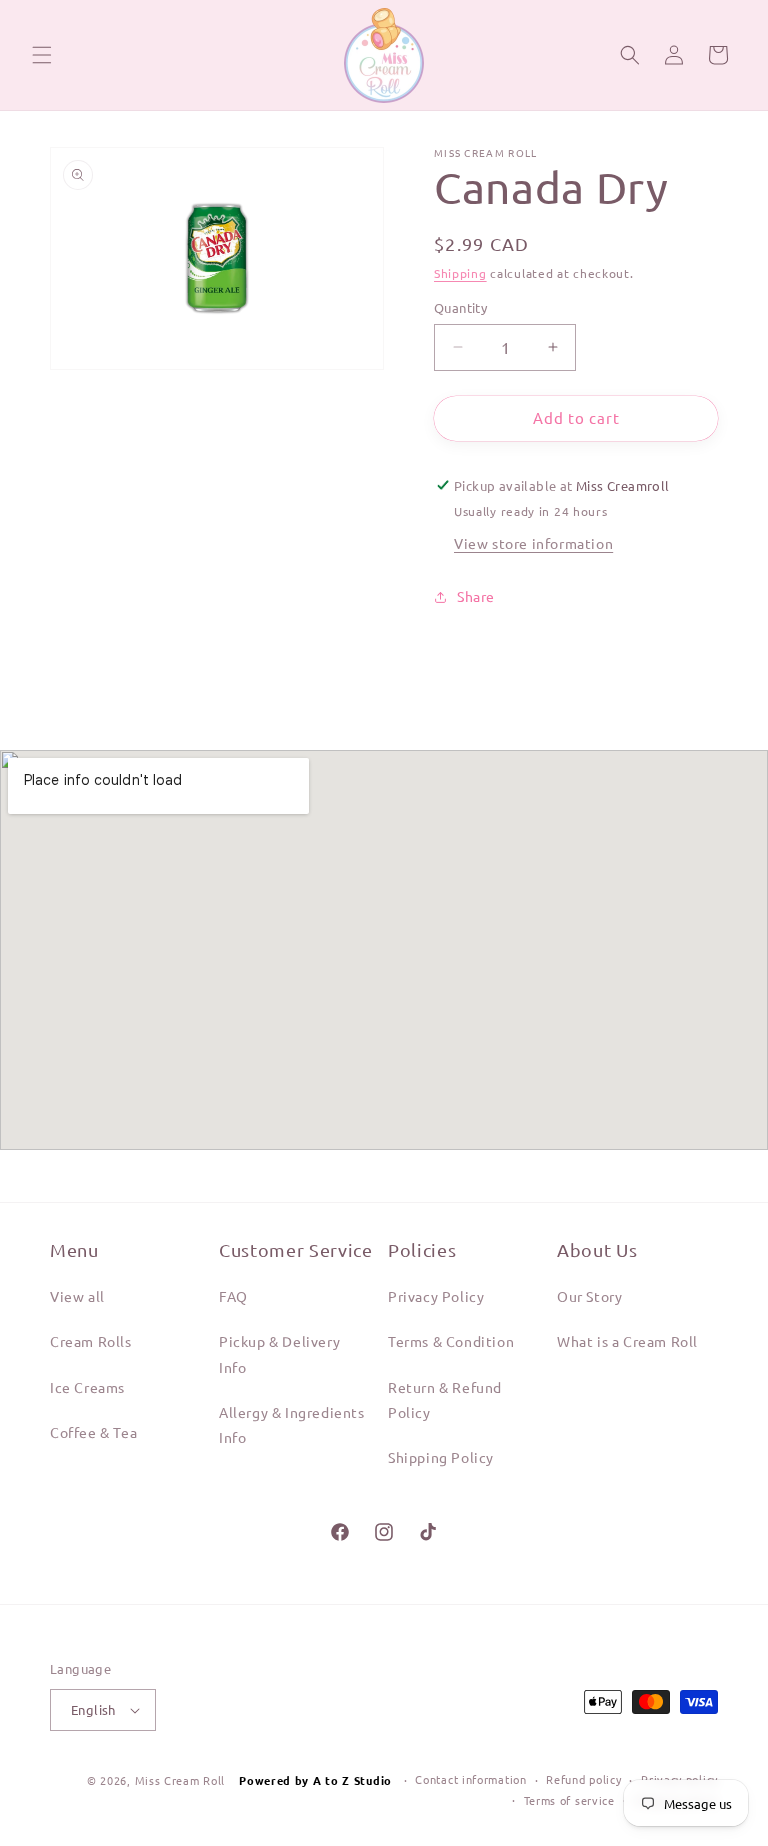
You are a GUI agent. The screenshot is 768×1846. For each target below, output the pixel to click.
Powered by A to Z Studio (317, 1780)
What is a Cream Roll (627, 1341)
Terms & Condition (451, 1341)
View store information (533, 543)
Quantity (460, 307)
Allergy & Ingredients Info (292, 1424)
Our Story (589, 1296)
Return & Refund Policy (445, 1399)
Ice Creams (87, 1387)
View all (77, 1296)
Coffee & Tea (93, 1432)
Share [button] (476, 596)
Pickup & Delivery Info (279, 1353)
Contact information (470, 1779)
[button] (42, 55)
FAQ (233, 1296)
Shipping (460, 273)
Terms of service (569, 1800)
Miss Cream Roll (180, 1780)
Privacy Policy (436, 1296)
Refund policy (583, 1779)
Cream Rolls (91, 1341)
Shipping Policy (441, 1457)
